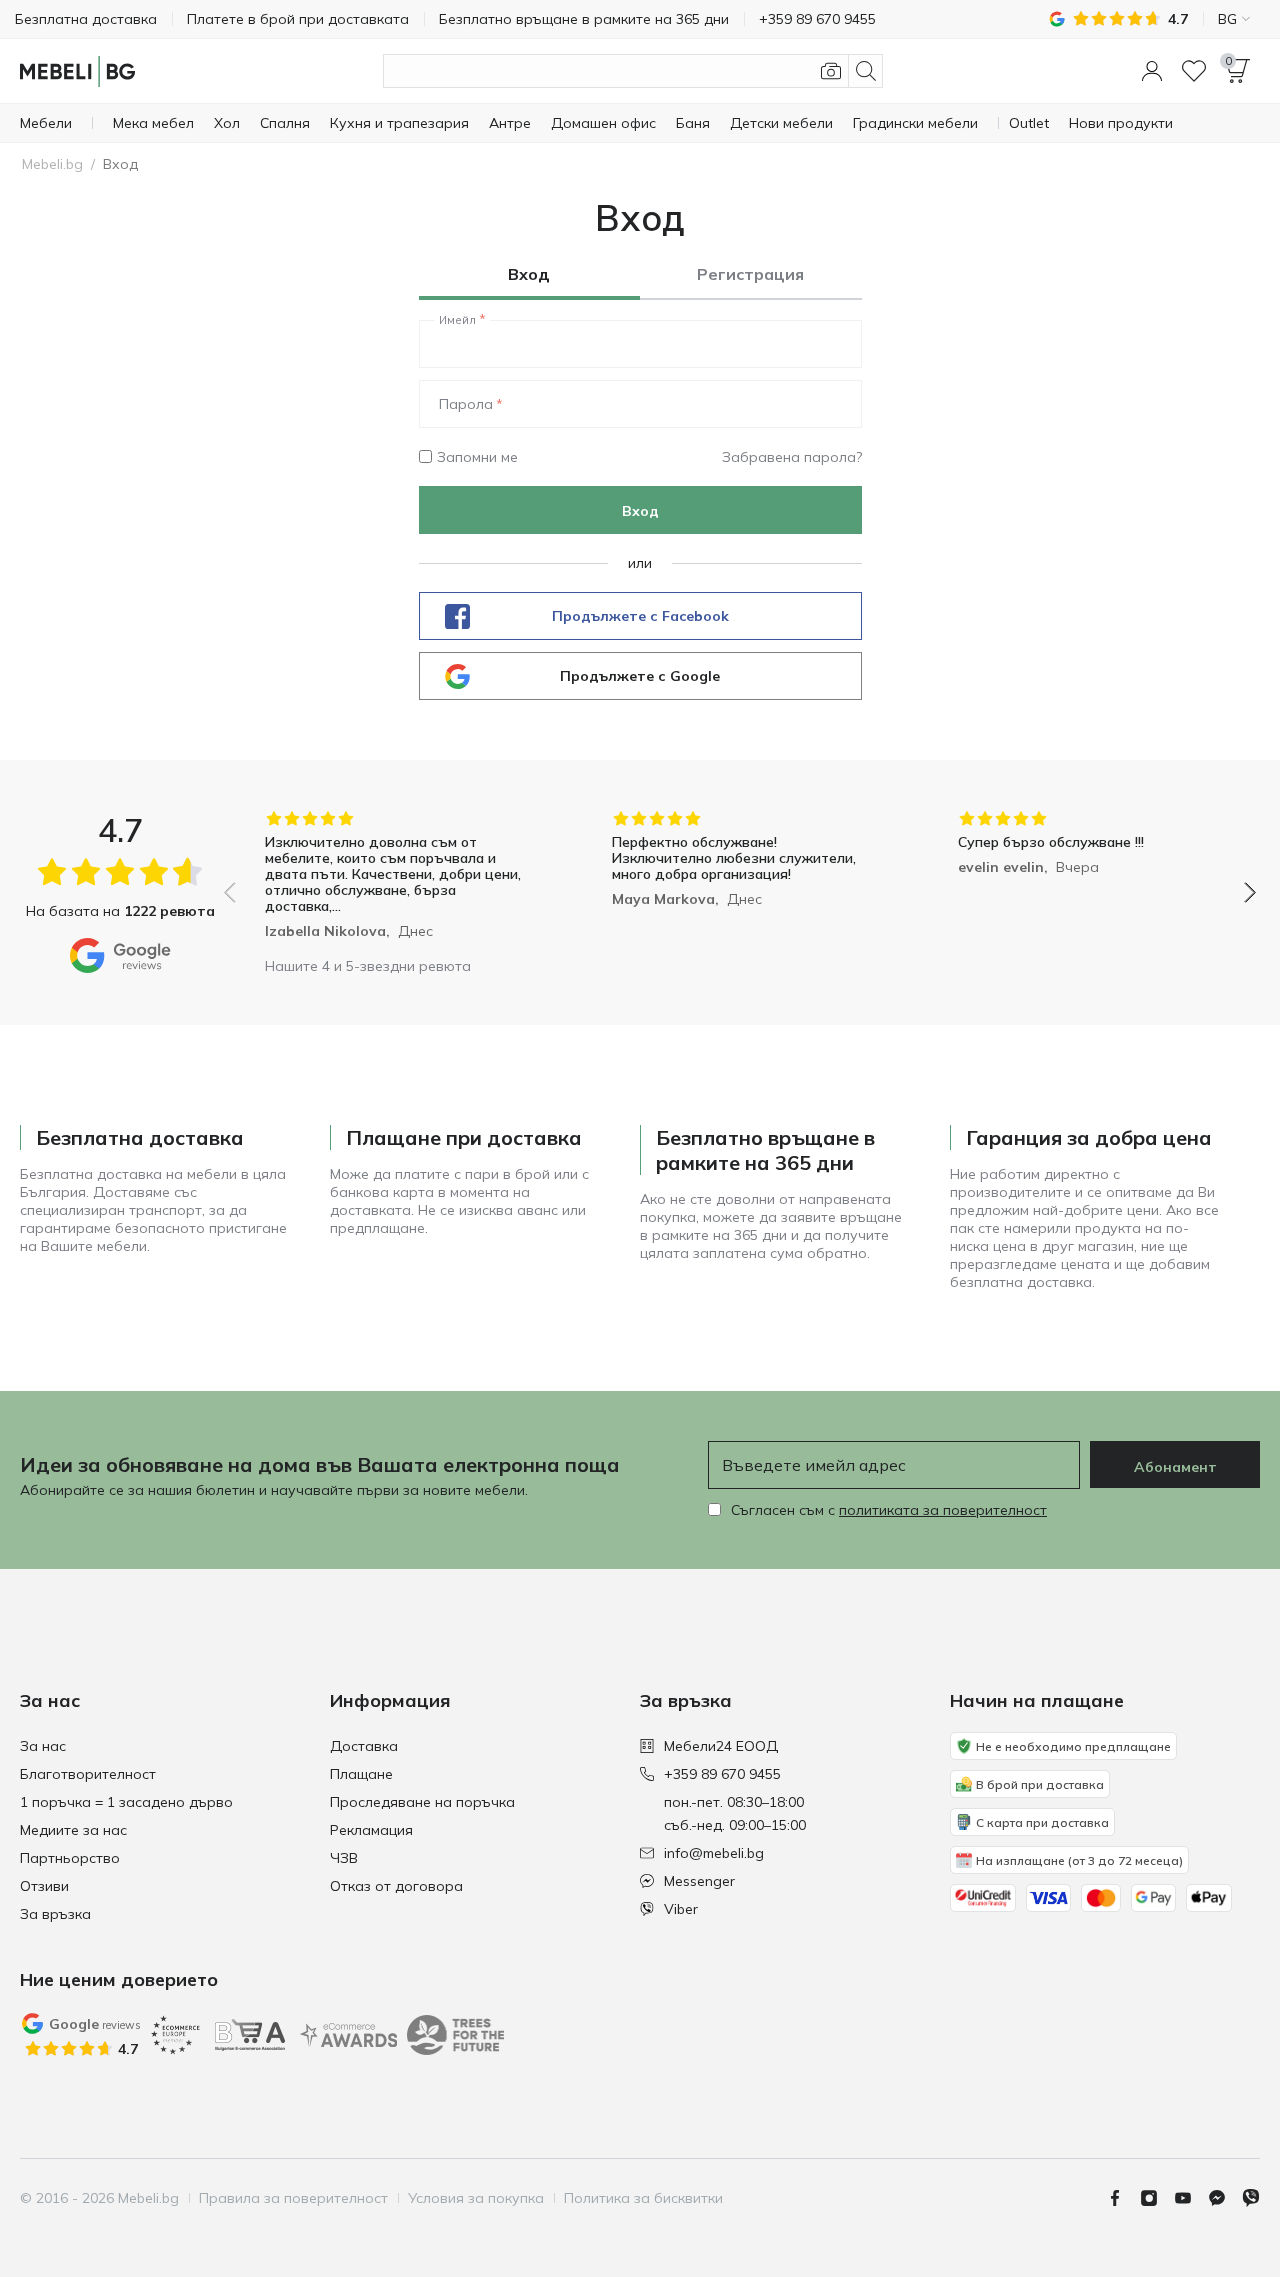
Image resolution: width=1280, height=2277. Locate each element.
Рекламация (371, 1830)
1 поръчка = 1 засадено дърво (126, 1802)
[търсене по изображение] (831, 71)
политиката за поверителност (943, 1510)
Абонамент (1175, 1467)
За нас (43, 1746)
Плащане (361, 1774)
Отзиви (44, 1886)
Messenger (699, 1881)
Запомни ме (477, 457)
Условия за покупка (476, 2198)
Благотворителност (88, 1774)
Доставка (364, 1746)
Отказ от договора (396, 1886)
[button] (1152, 71)
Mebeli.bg (52, 164)
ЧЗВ (344, 1858)
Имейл (457, 320)
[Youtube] (1191, 2198)
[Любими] (1194, 71)
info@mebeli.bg (714, 1853)
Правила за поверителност (293, 2198)
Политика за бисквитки (643, 2198)
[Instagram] (1157, 2198)
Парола (466, 404)
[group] (393, 878)
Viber (681, 1909)
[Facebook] (1123, 2198)
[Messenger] (1225, 2198)
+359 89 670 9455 (722, 1774)
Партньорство (70, 1858)
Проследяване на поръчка (422, 1802)
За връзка (55, 1914)
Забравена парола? (792, 457)
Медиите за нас (73, 1830)
